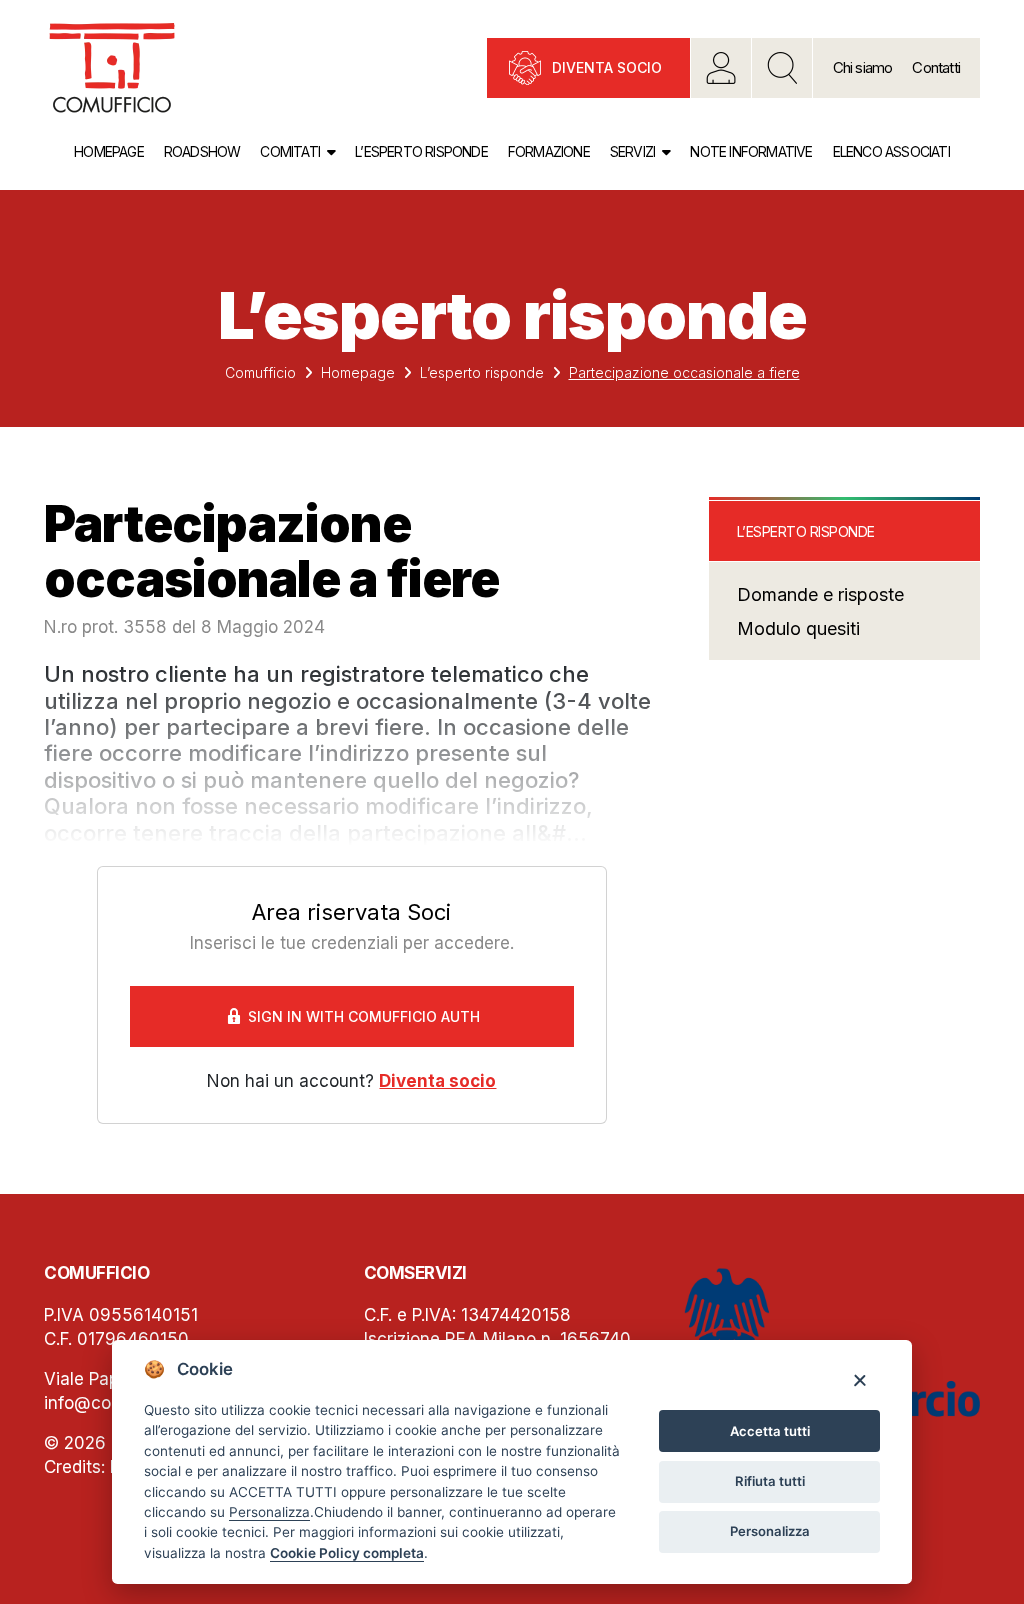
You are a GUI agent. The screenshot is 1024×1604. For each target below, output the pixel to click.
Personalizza (770, 1531)
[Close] (859, 1379)
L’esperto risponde (421, 151)
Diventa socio (607, 67)
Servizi (632, 151)
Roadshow (202, 151)
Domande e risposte (820, 594)
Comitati (290, 151)
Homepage (109, 151)
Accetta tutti (770, 1431)
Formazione (549, 151)
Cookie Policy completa (347, 1553)
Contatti (936, 67)
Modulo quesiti (798, 628)
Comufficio (260, 372)
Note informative (751, 151)
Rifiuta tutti (770, 1481)
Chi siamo (863, 67)
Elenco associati (891, 151)
